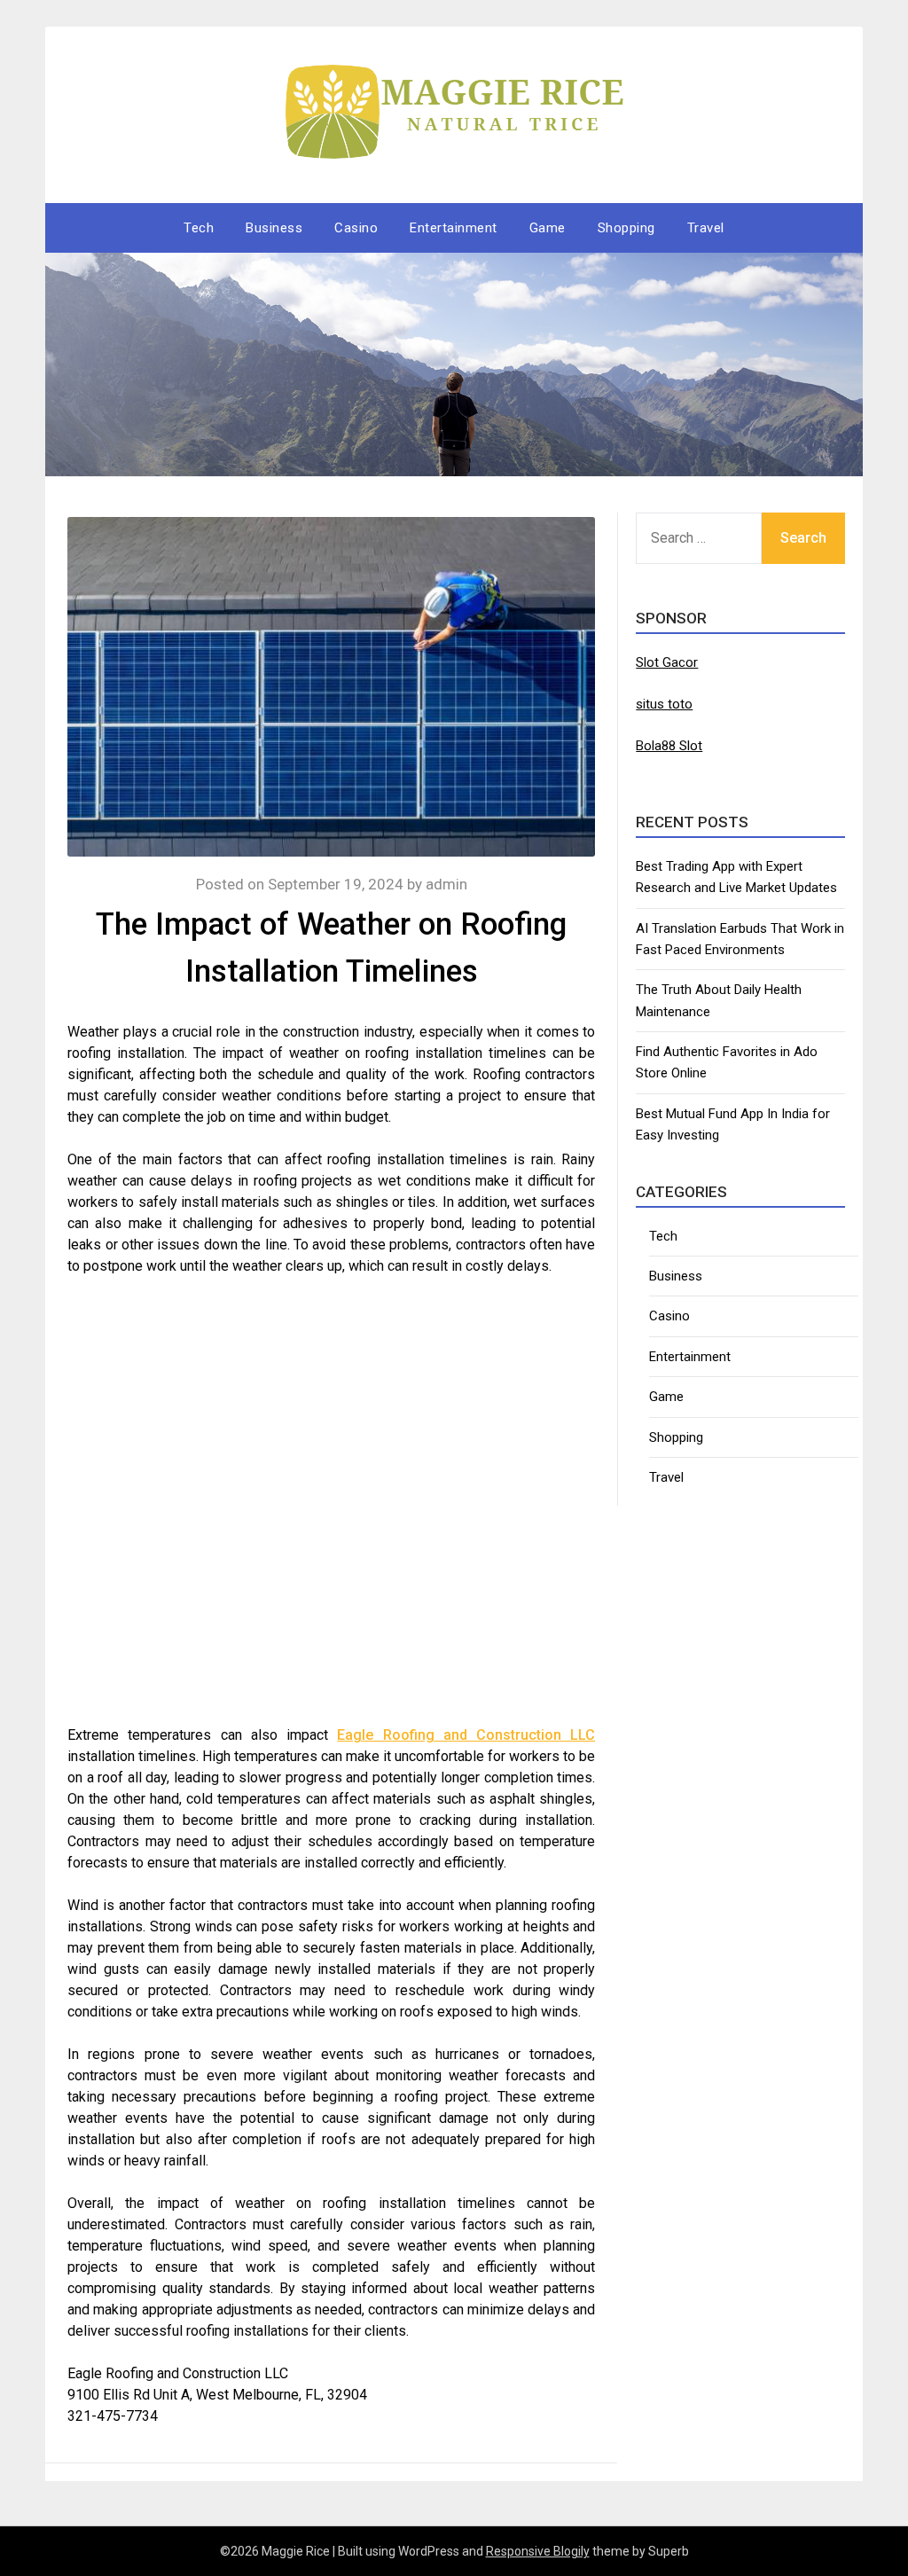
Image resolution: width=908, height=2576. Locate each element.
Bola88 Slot (669, 746)
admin (446, 884)
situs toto (664, 704)
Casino (356, 228)
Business (274, 228)
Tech (199, 228)
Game (548, 228)
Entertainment (454, 228)
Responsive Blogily (538, 2551)
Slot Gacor (667, 662)
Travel (706, 228)
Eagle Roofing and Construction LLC (466, 1735)
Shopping (626, 228)
